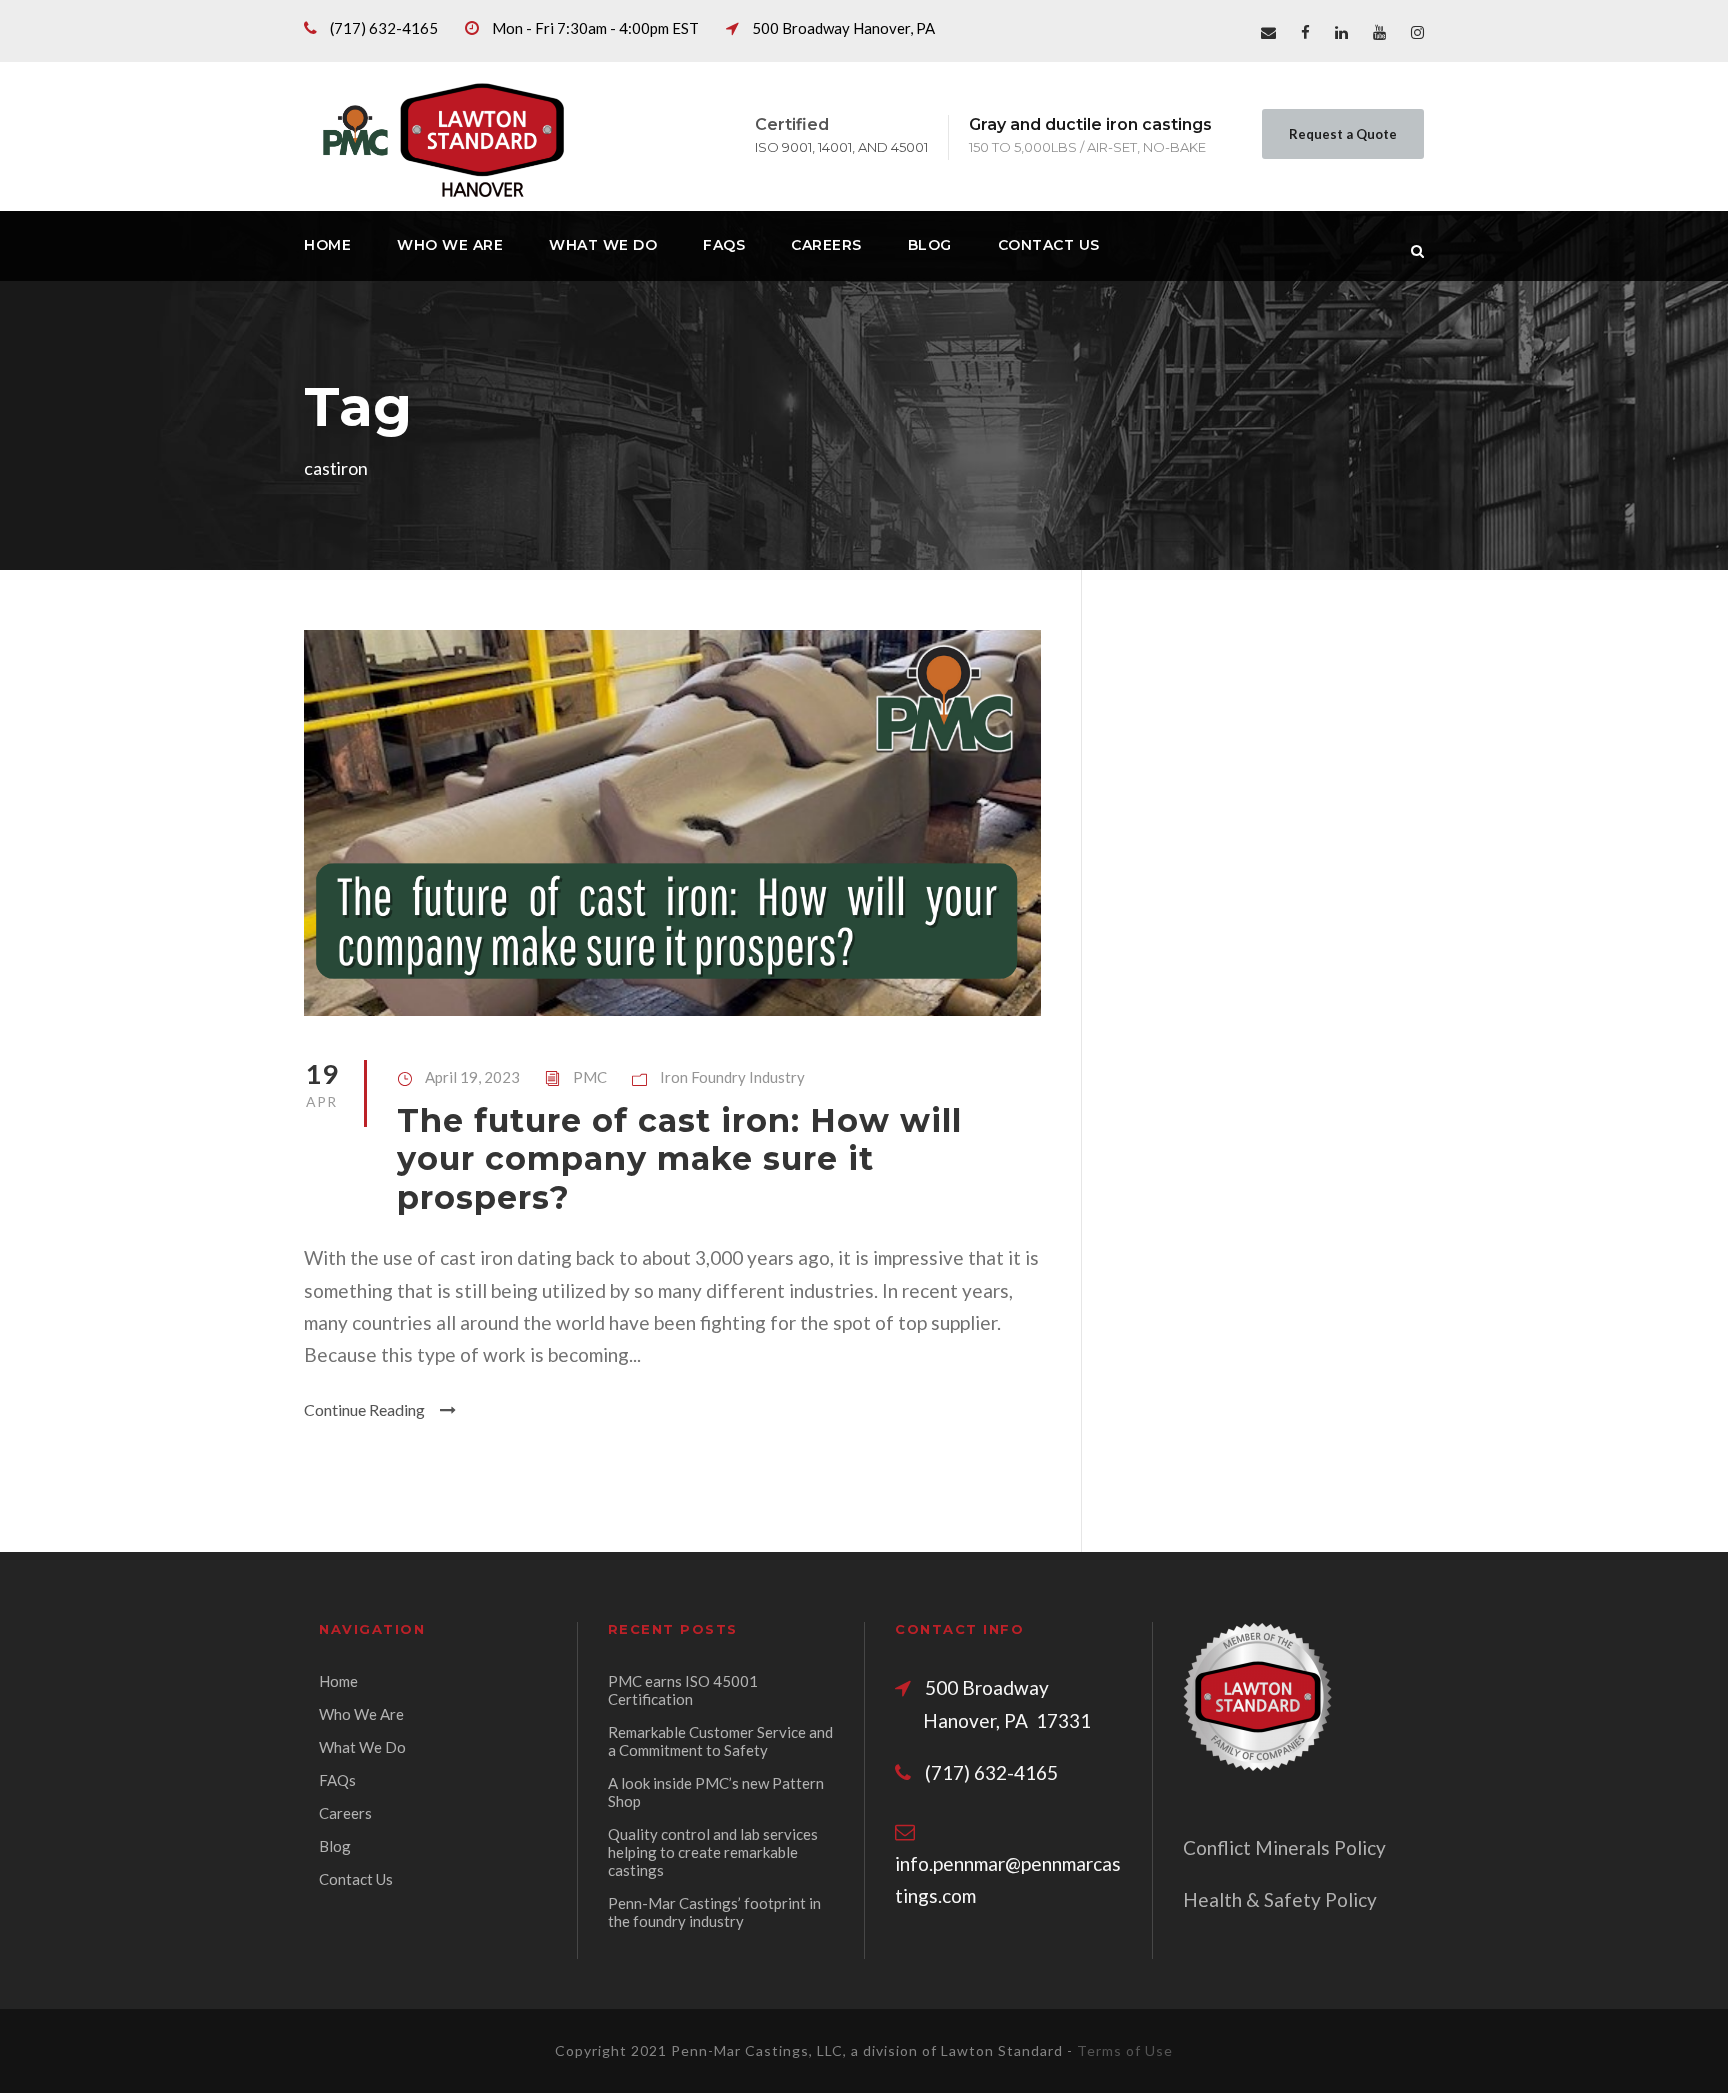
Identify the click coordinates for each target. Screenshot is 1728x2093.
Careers (826, 245)
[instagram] (1417, 32)
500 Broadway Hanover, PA (843, 28)
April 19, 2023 (472, 1077)
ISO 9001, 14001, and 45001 (841, 147)
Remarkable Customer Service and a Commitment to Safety (720, 1741)
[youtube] (1379, 32)
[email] (1268, 32)
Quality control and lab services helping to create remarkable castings (713, 1852)
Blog (930, 245)
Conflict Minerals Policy (1284, 1847)
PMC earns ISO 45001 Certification (683, 1690)
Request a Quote (1343, 134)
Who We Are (450, 245)
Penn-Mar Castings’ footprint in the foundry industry (714, 1912)
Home (327, 245)
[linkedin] (1341, 32)
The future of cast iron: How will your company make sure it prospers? (679, 1159)
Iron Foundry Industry (732, 1077)
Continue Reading (364, 1409)
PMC (590, 1077)
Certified (792, 124)
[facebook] (1305, 32)
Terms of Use (1125, 2050)
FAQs (724, 245)
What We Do (603, 245)
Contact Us (1049, 245)
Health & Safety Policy (1280, 1899)
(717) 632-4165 (384, 28)
